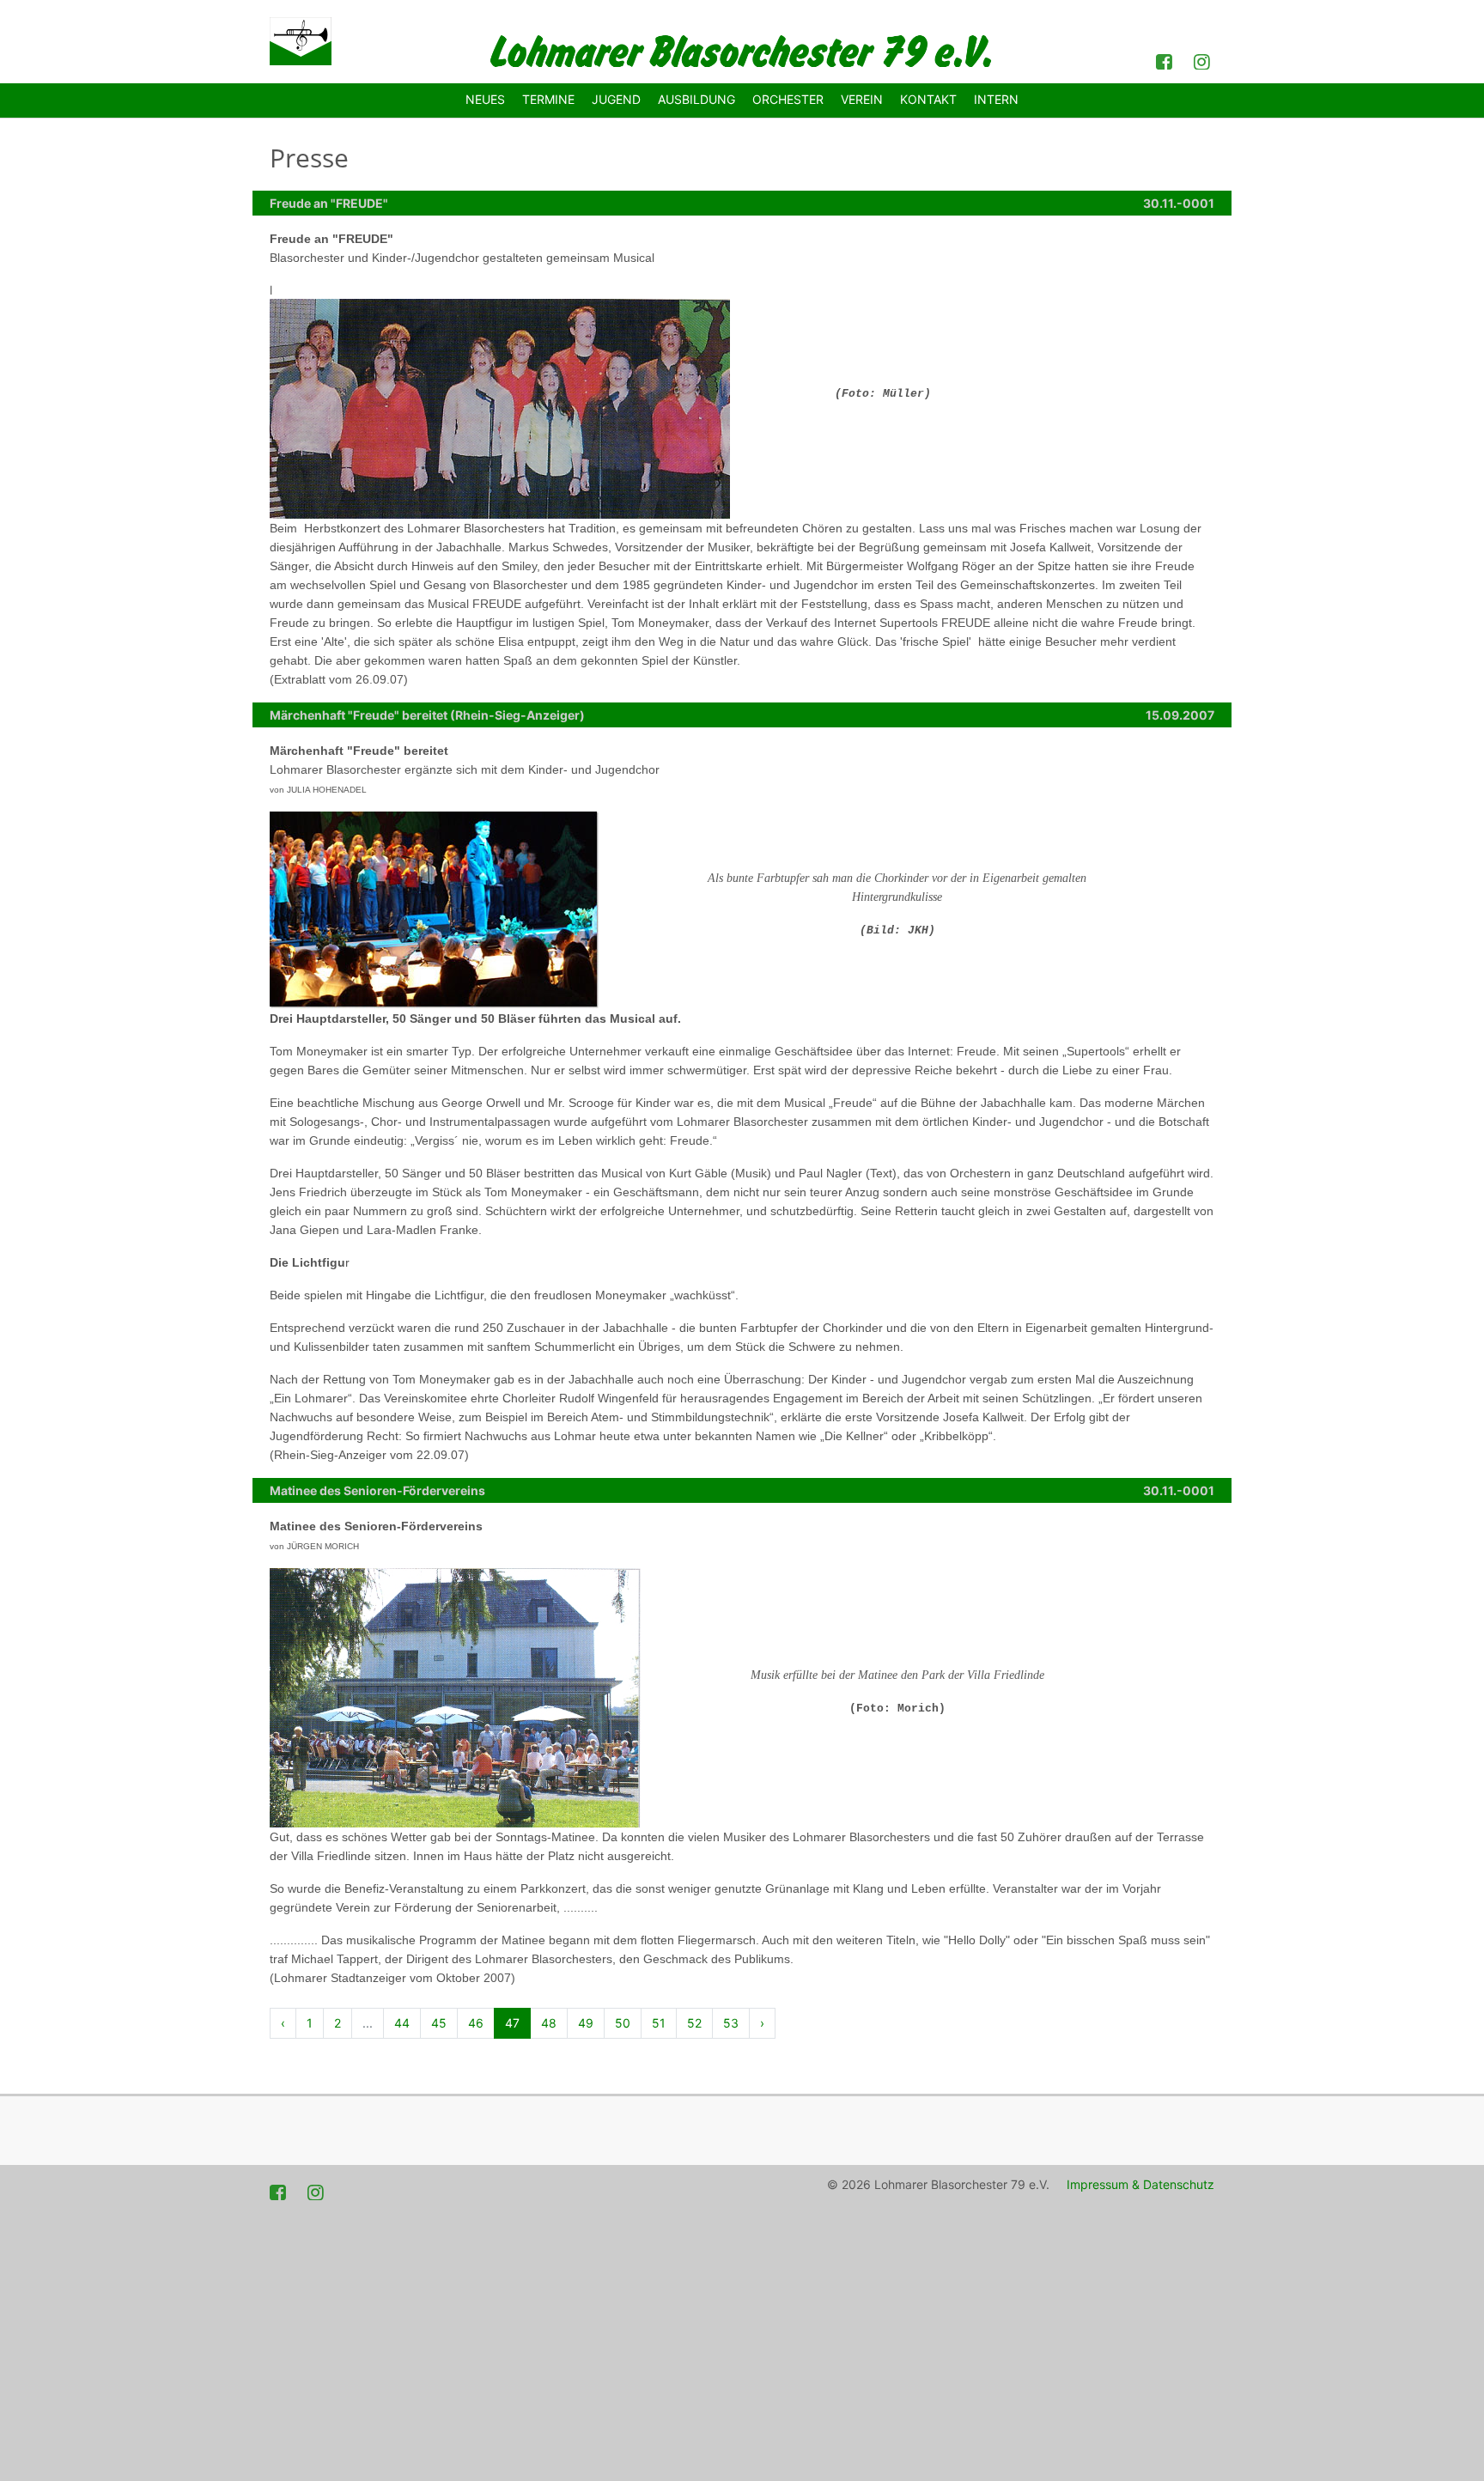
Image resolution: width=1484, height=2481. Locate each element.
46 (476, 2023)
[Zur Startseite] (301, 41)
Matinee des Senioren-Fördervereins (377, 1490)
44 (402, 2023)
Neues (485, 99)
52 (694, 2023)
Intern (996, 99)
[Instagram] (1204, 60)
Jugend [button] (616, 99)
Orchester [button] (788, 99)
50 (623, 2023)
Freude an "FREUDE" (329, 203)
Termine (548, 99)
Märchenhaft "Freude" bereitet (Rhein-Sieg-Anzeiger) (427, 715)
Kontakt (928, 99)
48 (549, 2023)
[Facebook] (1166, 60)
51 (659, 2023)
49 (586, 2023)
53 (731, 2023)
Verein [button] (862, 99)
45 (439, 2023)
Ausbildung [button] (696, 99)
